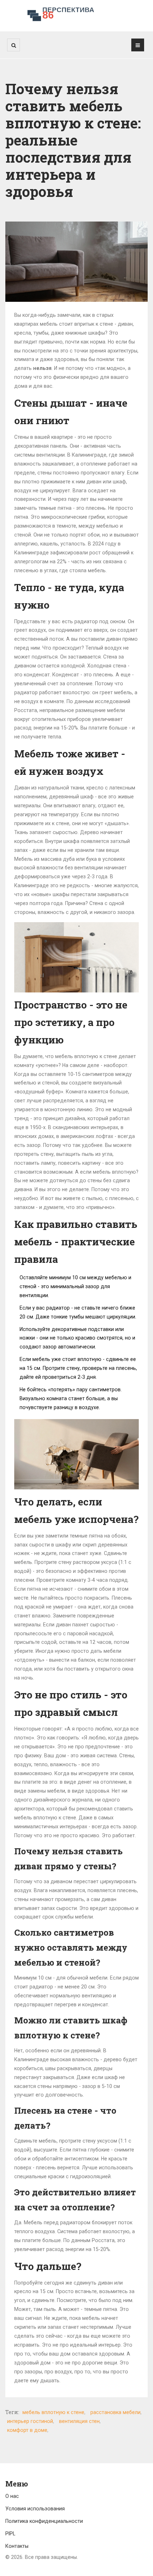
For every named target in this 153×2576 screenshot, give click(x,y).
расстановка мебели (115, 2412)
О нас (12, 2496)
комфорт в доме (27, 2430)
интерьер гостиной (30, 2421)
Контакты (17, 2546)
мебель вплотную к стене (53, 2412)
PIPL (10, 2534)
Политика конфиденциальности (44, 2521)
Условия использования (35, 2509)
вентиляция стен (79, 2421)
